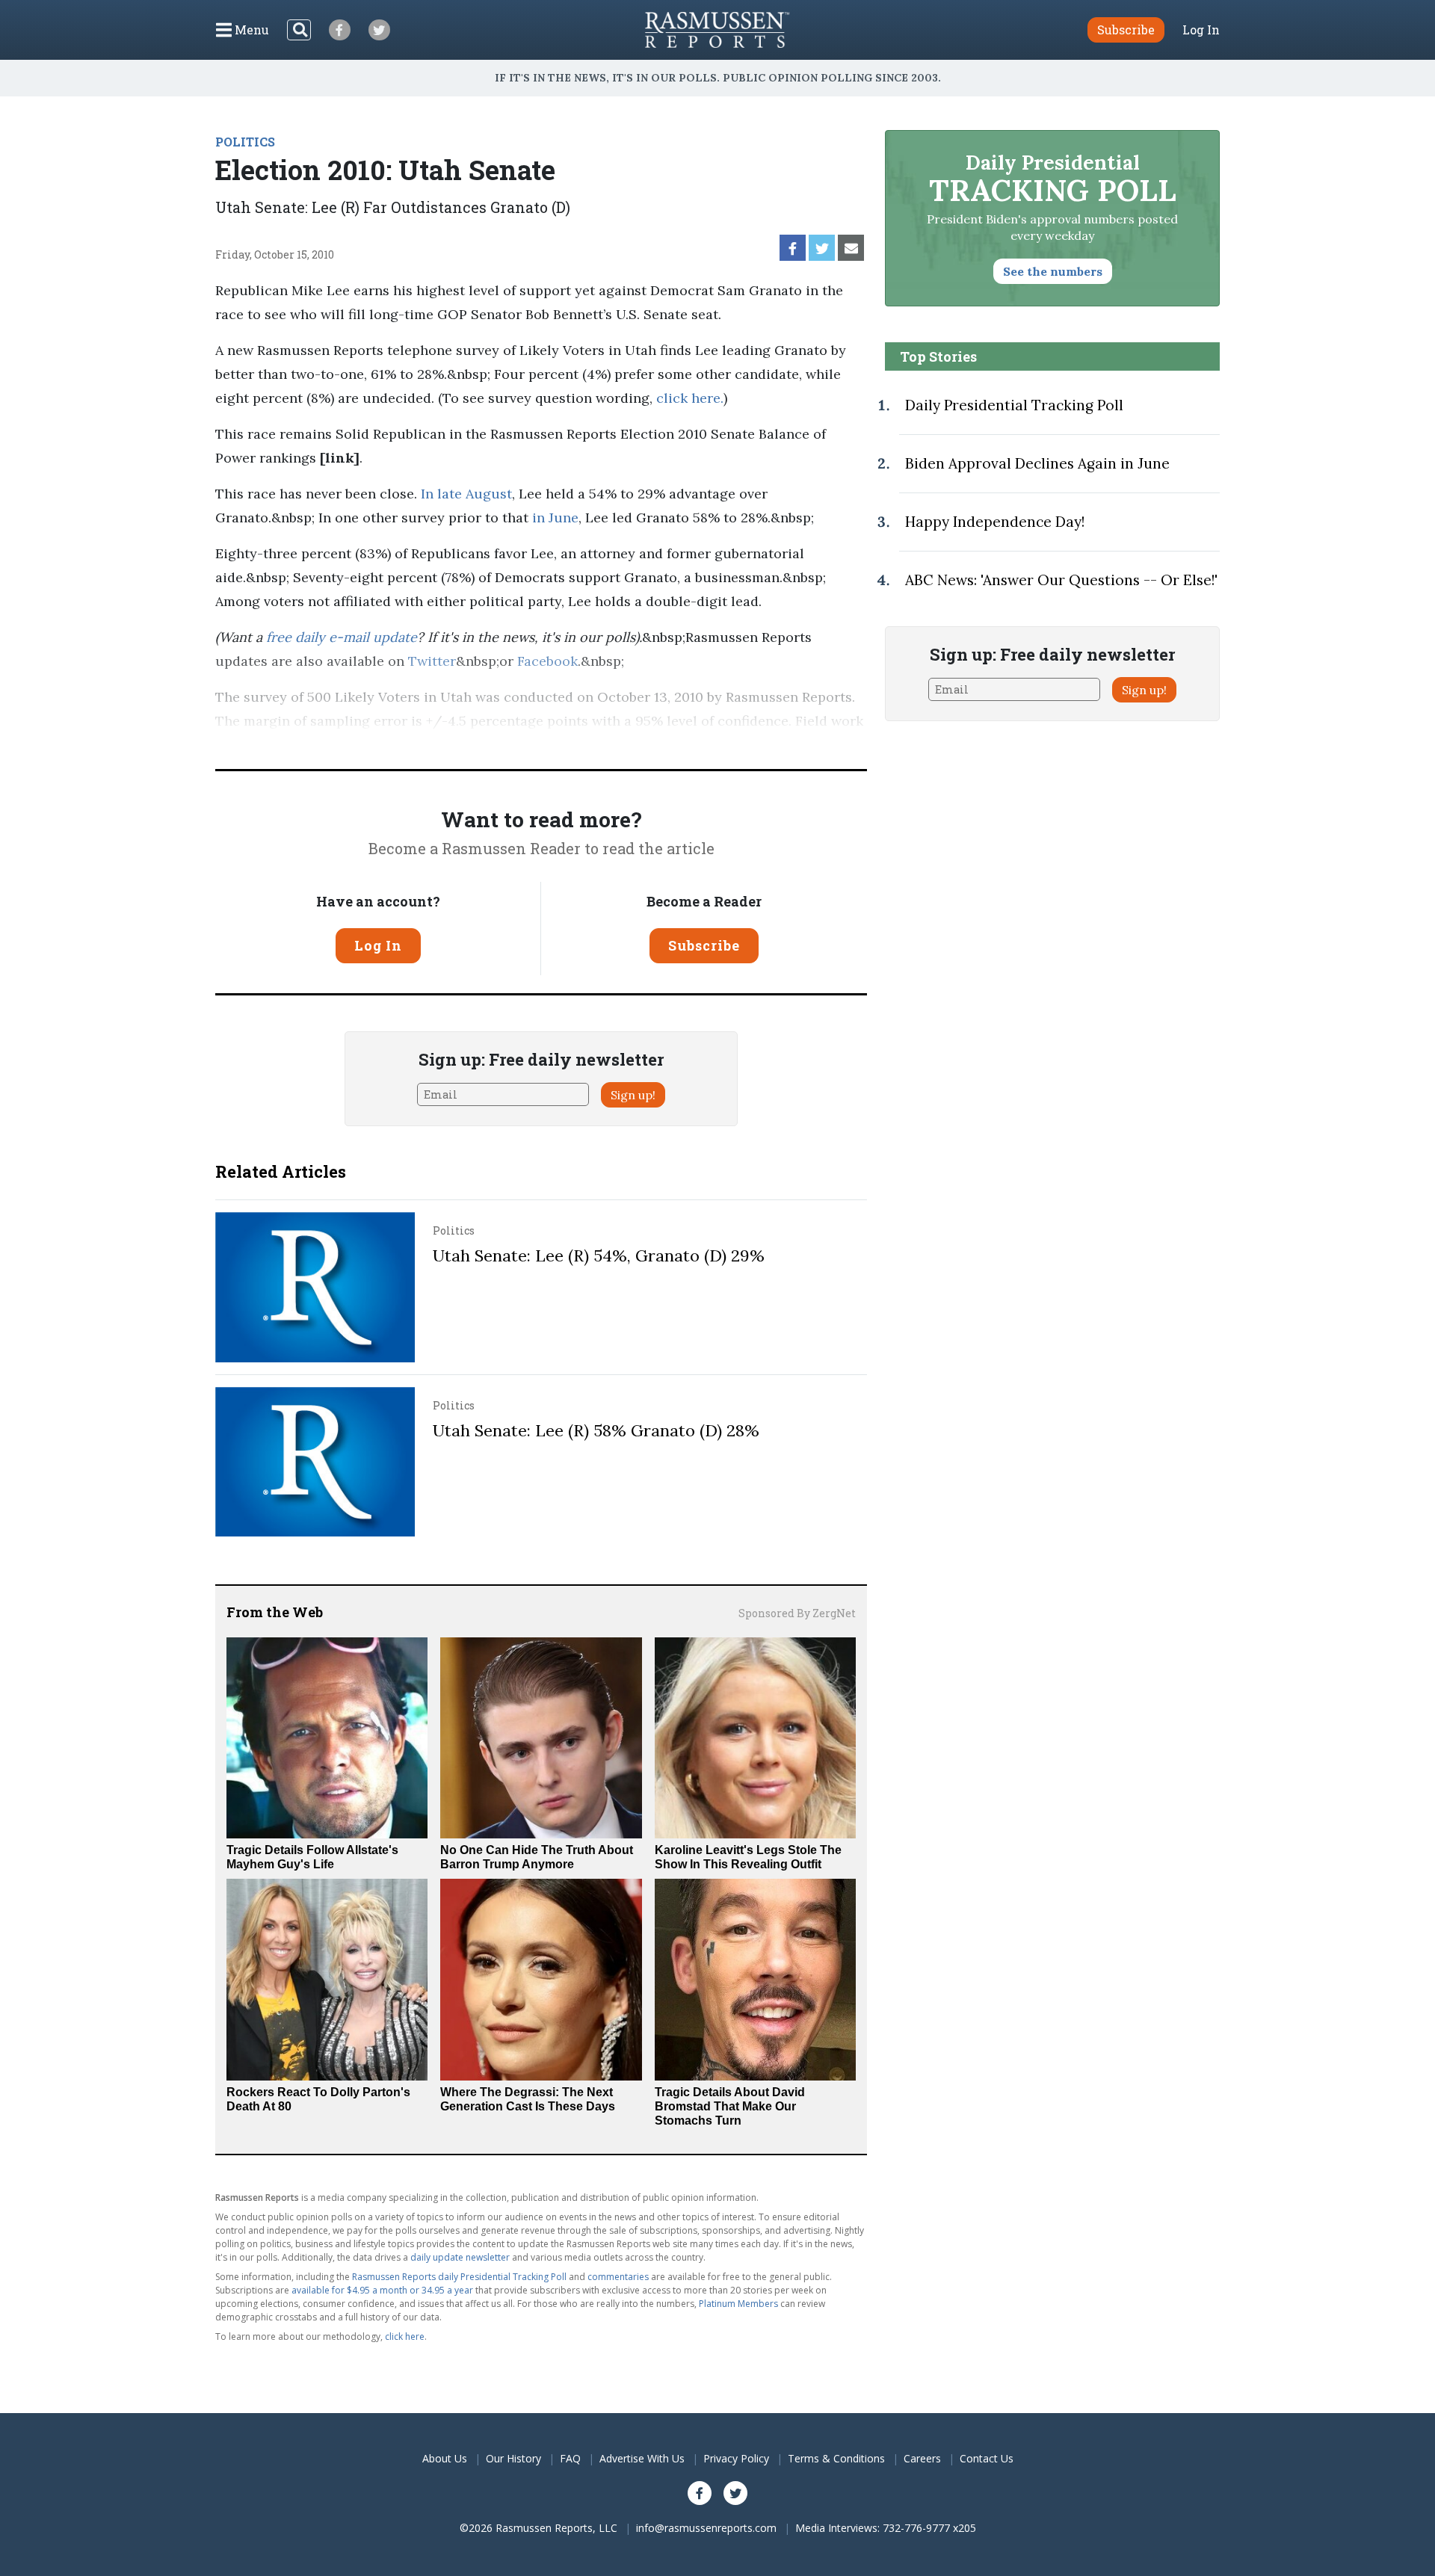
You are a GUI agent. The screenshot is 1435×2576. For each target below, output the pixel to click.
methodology (813, 745)
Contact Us (987, 2458)
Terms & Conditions (836, 2458)
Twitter (432, 661)
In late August (466, 494)
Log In (1201, 30)
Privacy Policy (736, 2458)
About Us (445, 2458)
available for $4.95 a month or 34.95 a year (382, 2290)
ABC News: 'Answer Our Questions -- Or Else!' (1061, 580)
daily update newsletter (460, 2257)
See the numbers (1053, 271)
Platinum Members (738, 2304)
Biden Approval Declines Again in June (1037, 463)
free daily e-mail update (342, 637)
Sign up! (633, 1095)
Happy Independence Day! (995, 522)
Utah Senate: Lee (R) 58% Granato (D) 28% (596, 1430)
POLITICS (245, 142)
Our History (513, 2458)
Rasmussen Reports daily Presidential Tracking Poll (459, 2277)
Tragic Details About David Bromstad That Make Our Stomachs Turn (730, 2106)
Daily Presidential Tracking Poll (1014, 405)
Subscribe (704, 945)
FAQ (570, 2458)
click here (688, 398)
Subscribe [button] (1126, 30)
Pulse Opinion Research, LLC (643, 745)
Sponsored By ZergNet (797, 1613)
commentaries (618, 2277)
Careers (922, 2458)
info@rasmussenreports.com (706, 2528)
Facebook (547, 661)
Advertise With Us (642, 2458)
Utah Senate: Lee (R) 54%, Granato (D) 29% (599, 1255)
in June (555, 518)
